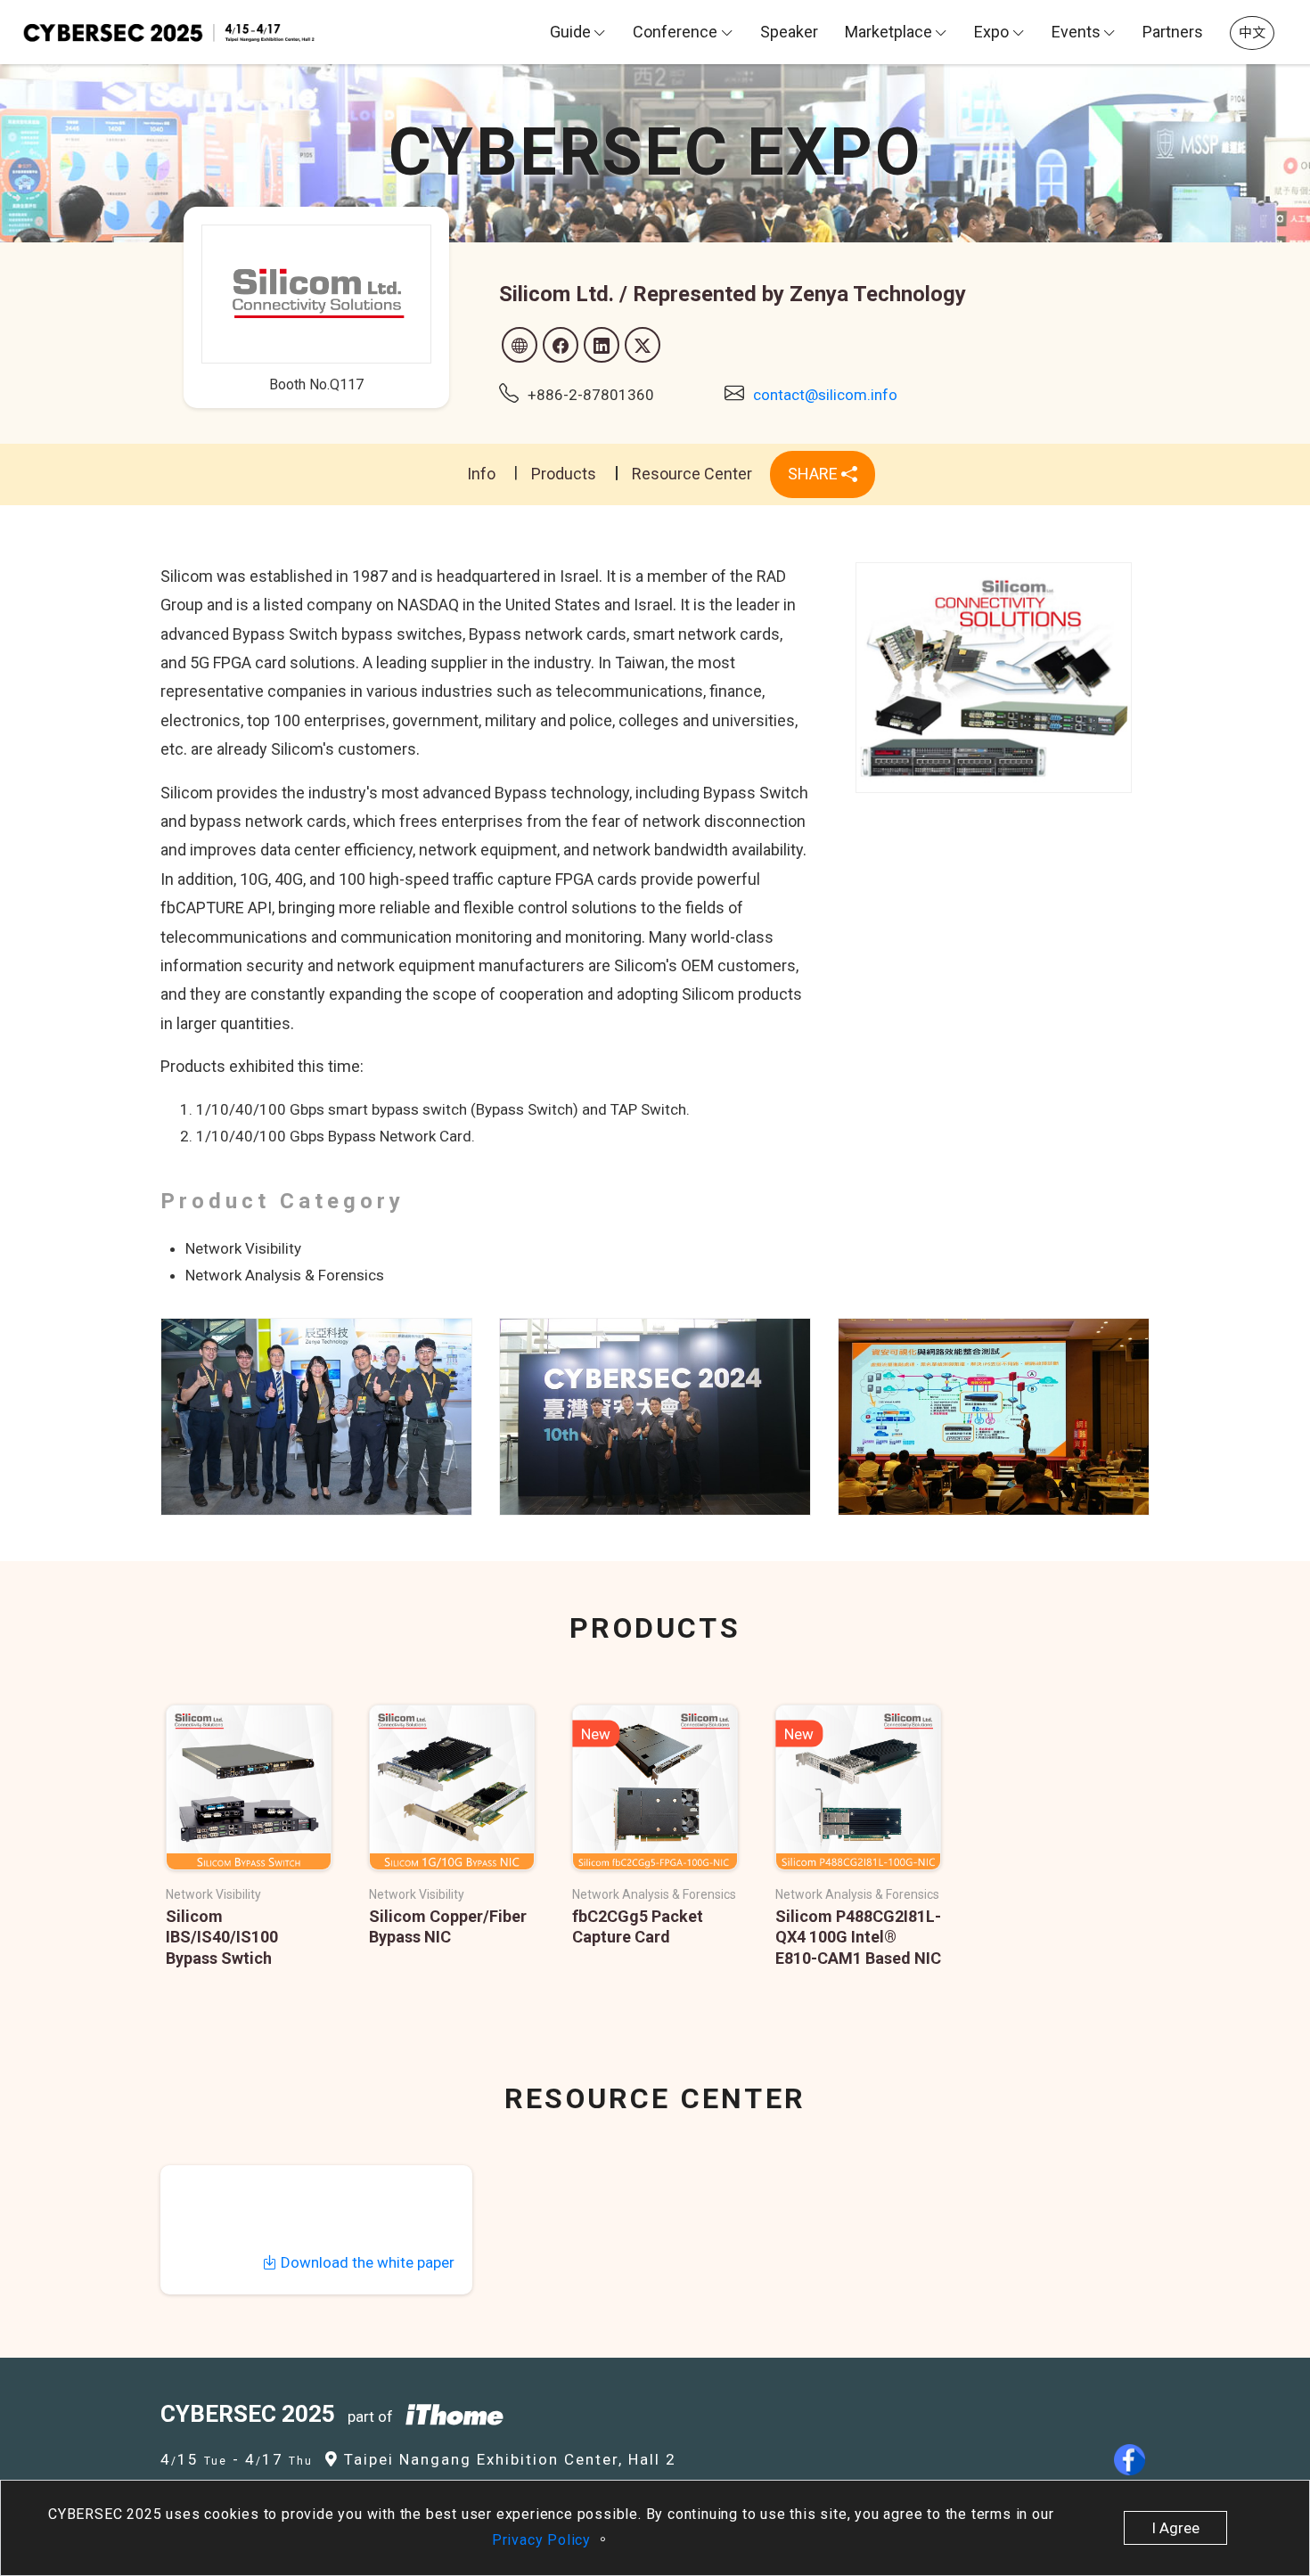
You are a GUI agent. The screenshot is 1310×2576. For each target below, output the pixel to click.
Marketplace (888, 32)
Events (1076, 32)
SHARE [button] (815, 474)
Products (564, 474)
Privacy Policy (544, 2540)
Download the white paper (366, 2262)
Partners (1173, 32)
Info (481, 474)
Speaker (789, 32)
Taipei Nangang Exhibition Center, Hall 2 (508, 2459)
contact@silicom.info (825, 395)
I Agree (1175, 2528)
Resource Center (692, 474)
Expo (991, 32)
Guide (570, 32)
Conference (675, 32)
